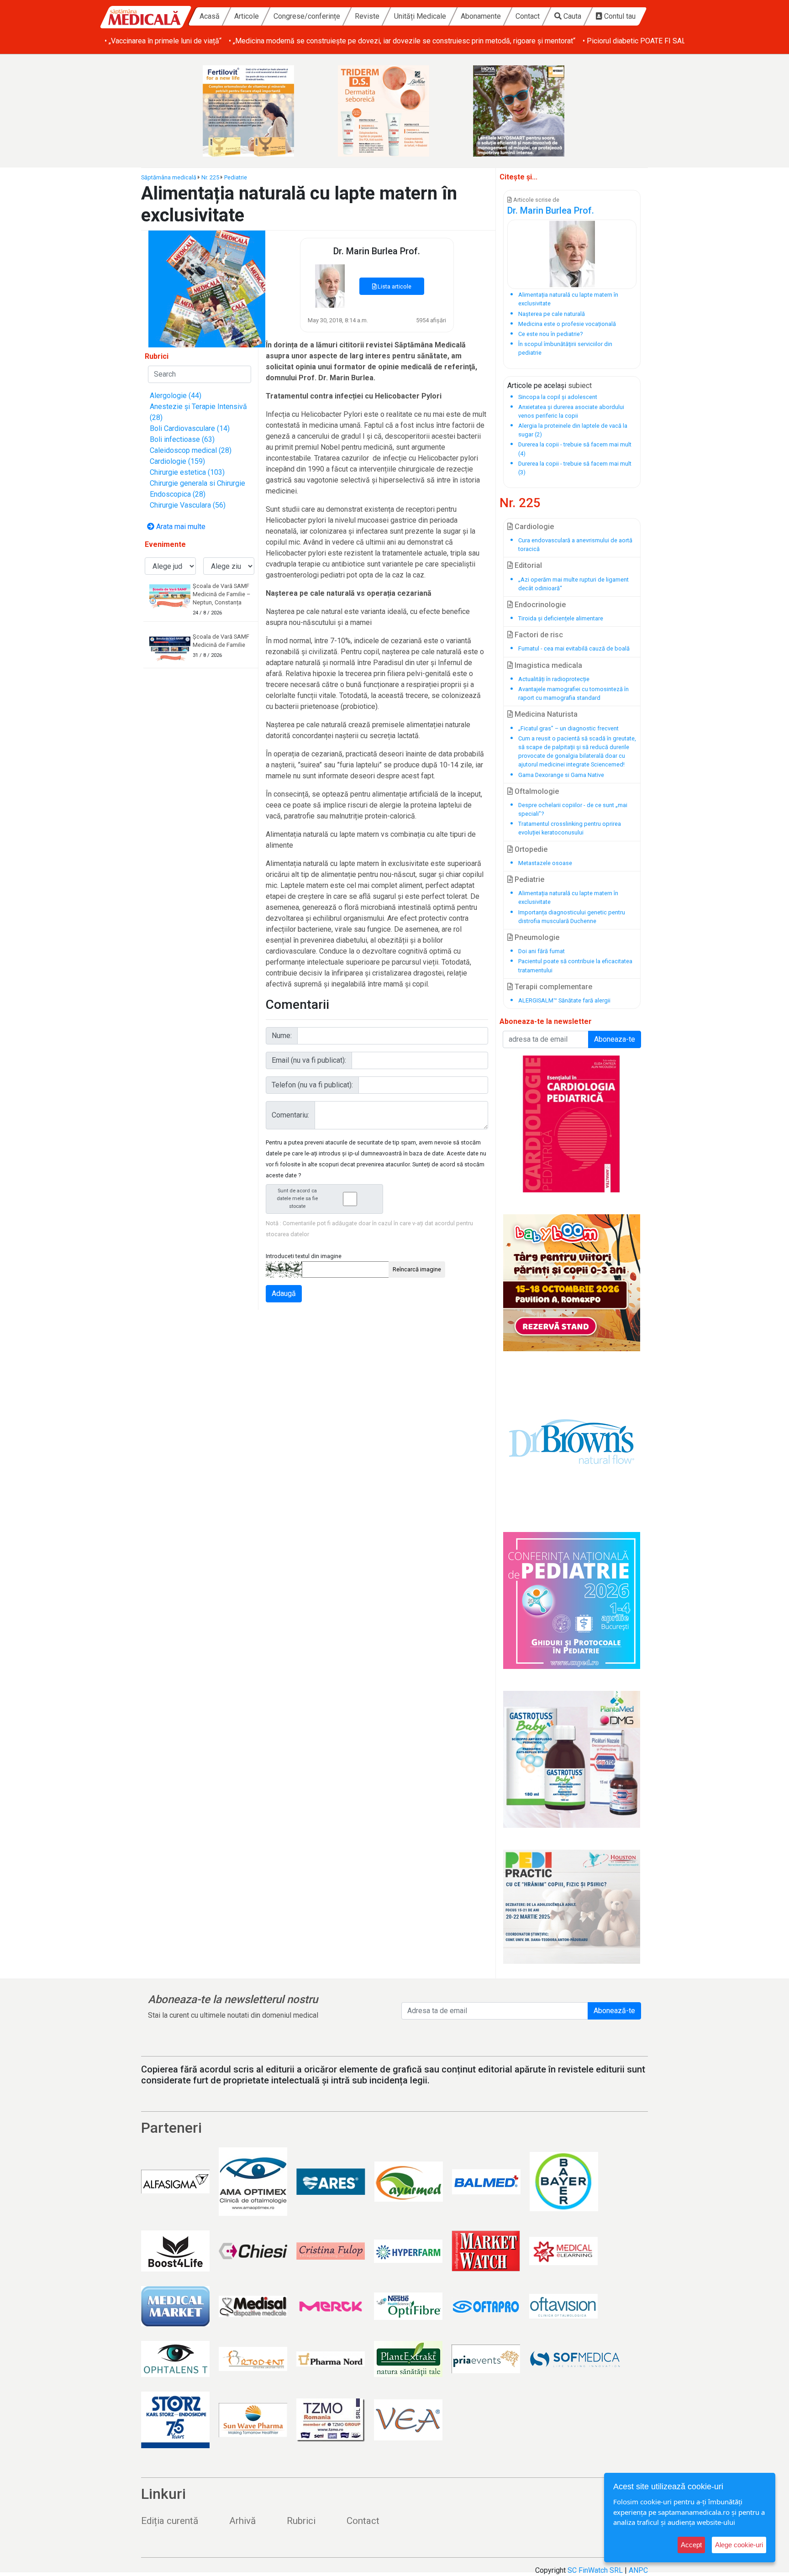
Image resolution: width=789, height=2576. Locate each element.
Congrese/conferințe (307, 16)
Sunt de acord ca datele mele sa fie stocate (297, 1199)
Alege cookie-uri (739, 2545)
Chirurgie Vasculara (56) (188, 505)
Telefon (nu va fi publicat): (312, 1085)
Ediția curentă (170, 2521)
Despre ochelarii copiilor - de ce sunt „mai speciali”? (573, 809)
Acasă (210, 16)
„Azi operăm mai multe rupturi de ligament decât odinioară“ (573, 584)
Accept (691, 2545)
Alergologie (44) (176, 396)
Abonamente (481, 16)
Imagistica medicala (547, 665)
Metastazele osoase (545, 863)
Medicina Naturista (545, 714)
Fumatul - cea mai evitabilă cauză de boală (574, 648)
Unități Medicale (420, 16)
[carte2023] (572, 1124)
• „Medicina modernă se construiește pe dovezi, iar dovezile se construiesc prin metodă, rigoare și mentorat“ (402, 41)
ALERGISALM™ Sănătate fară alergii (564, 1000)
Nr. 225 (210, 177)
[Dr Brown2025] (572, 1442)
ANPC (638, 2570)
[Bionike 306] (394, 111)
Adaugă (284, 1293)
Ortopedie (530, 849)
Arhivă (242, 2521)
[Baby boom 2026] (572, 1283)
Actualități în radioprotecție (554, 679)
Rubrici (301, 2521)
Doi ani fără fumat (542, 951)
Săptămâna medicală (169, 177)
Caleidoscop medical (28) (191, 450)
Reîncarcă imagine (417, 1269)
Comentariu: (290, 1115)
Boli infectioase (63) (182, 439)
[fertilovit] (259, 111)
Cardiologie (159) (177, 461)
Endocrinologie (539, 605)
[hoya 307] (530, 111)
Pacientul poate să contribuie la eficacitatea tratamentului (575, 965)
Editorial (527, 565)
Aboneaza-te (615, 1039)
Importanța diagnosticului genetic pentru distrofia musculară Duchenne (572, 917)
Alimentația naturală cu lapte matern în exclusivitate (568, 897)
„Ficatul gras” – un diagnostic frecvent (568, 728)
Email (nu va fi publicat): (309, 1060)
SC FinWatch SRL (595, 2570)
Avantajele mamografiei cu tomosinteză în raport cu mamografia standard (573, 693)
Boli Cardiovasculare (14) (190, 428)
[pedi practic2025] (572, 1907)
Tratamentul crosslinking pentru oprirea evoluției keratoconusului (570, 828)
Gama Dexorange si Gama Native (561, 775)
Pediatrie (236, 177)
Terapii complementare (552, 987)
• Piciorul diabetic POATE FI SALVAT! (641, 41)
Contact (528, 16)
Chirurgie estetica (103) (187, 472)
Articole (247, 16)
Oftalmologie (536, 791)
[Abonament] (207, 288)
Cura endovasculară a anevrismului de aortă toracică (575, 545)
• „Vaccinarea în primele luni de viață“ (163, 41)
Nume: (282, 1036)
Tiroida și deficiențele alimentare (561, 618)
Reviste (367, 16)
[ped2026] (572, 1600)
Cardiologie (533, 527)
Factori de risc (538, 635)
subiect (580, 386)
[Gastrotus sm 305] (572, 1759)
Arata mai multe (180, 527)
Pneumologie (536, 937)
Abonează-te (614, 2011)
